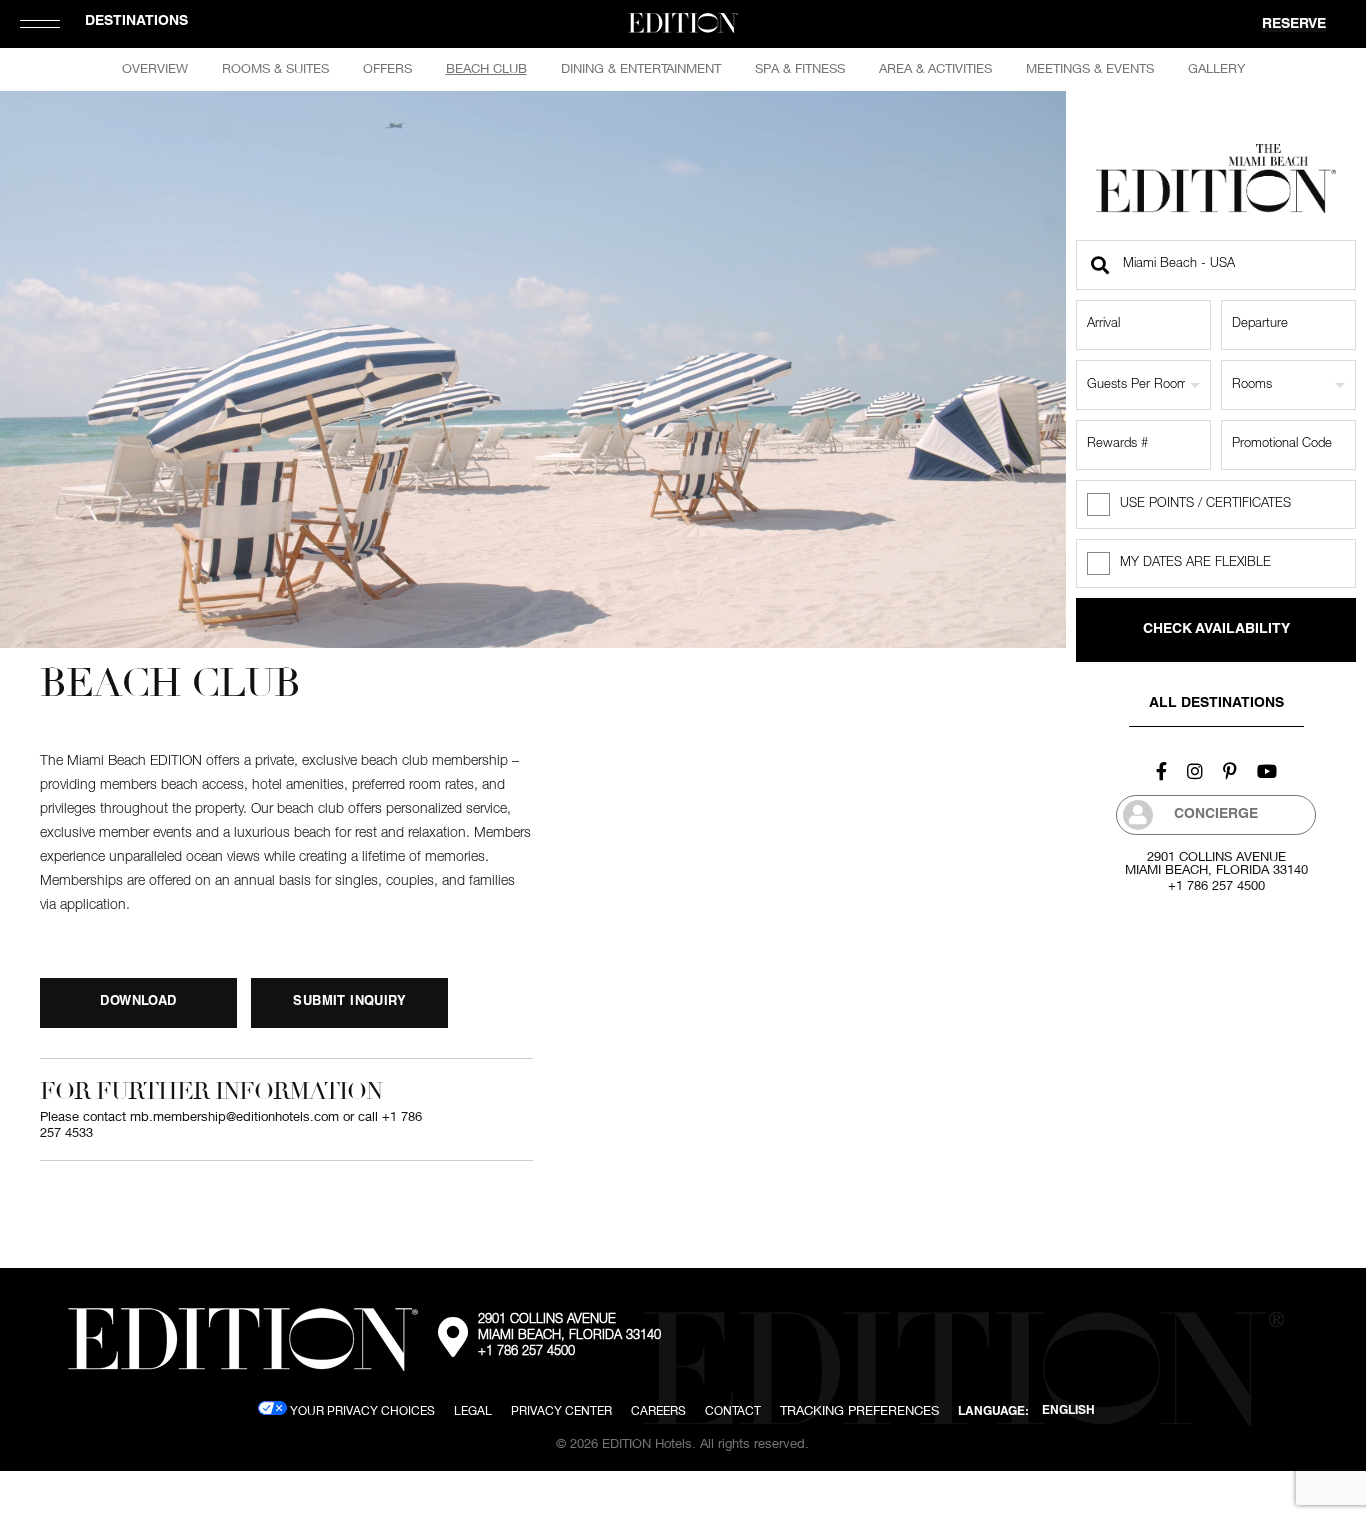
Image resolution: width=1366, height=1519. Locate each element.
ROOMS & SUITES (275, 68)
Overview (155, 68)
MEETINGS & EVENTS (1090, 68)
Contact (733, 1410)
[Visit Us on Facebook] (1161, 771)
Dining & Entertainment (641, 68)
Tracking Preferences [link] (859, 1410)
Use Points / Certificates (1205, 504)
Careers (658, 1410)
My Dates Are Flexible (1195, 563)
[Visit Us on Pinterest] (1230, 771)
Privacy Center (561, 1410)
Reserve (1294, 25)
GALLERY (1216, 68)
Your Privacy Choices (361, 1410)
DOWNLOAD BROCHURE (138, 1012)
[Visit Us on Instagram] (1195, 771)
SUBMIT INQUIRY (349, 1002)
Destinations (136, 22)
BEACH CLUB (486, 68)
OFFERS (387, 68)
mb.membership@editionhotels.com (234, 1116)
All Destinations (1216, 704)
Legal (473, 1410)
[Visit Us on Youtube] (1267, 771)
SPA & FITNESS (800, 68)
